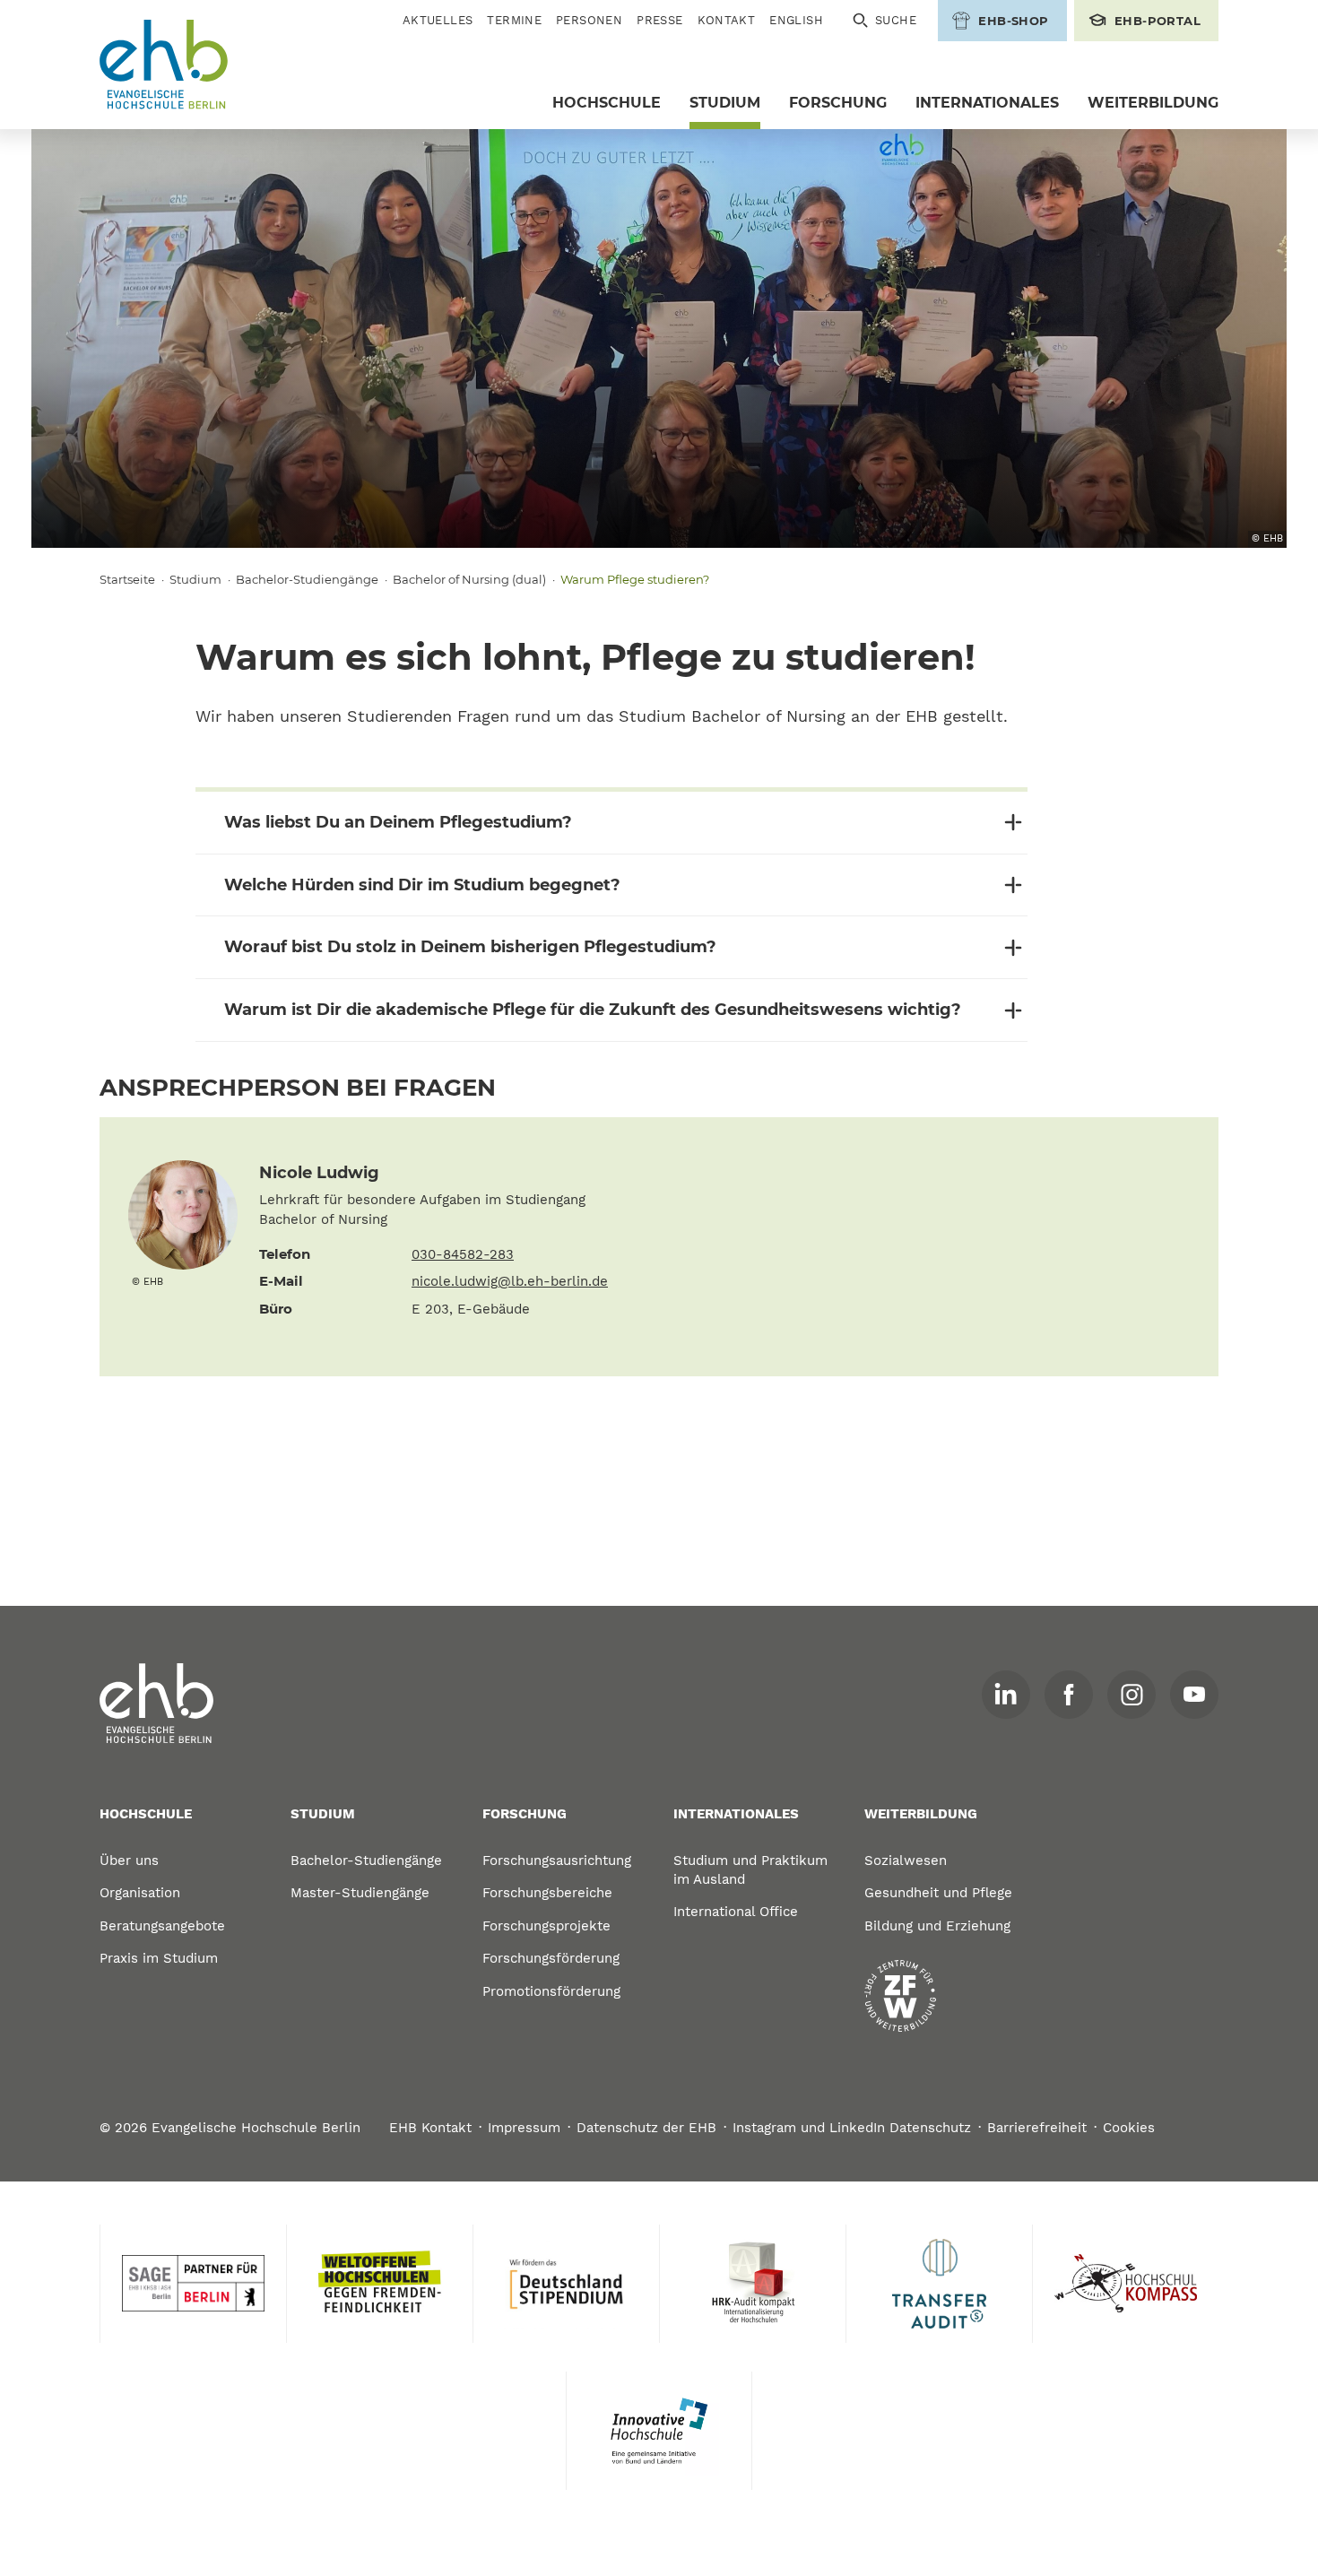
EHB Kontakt (430, 2128)
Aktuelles (438, 20)
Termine (514, 20)
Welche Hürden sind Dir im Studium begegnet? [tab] (422, 885)
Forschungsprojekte (546, 1926)
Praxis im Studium (159, 1958)
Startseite (127, 579)
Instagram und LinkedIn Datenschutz (852, 2128)
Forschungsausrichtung (557, 1860)
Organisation (140, 1893)
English (796, 20)
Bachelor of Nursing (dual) (469, 579)
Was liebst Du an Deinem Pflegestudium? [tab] (398, 822)
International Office (736, 1912)
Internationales (987, 103)
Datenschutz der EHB (646, 2128)
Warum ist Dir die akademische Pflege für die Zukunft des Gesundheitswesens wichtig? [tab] (593, 1010)
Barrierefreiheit (1037, 2128)
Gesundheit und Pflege (938, 1893)
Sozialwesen (906, 1860)
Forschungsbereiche (547, 1893)
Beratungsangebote (162, 1926)
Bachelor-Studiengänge (307, 579)
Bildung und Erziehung (937, 1926)
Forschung (838, 103)
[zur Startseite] (157, 1704)
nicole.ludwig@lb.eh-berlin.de (510, 1281)
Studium (725, 103)
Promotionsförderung (551, 1991)
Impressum (524, 2128)
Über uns (129, 1860)
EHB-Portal (1158, 21)
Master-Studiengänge (360, 1893)
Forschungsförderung (551, 1958)
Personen (589, 20)
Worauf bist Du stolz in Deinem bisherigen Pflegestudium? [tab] (470, 947)
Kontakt (727, 20)
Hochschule (607, 103)
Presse (659, 20)
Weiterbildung (1153, 103)
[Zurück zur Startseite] (164, 65)
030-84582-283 (463, 1254)
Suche (896, 20)
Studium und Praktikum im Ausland (750, 1870)
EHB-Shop (1013, 21)
